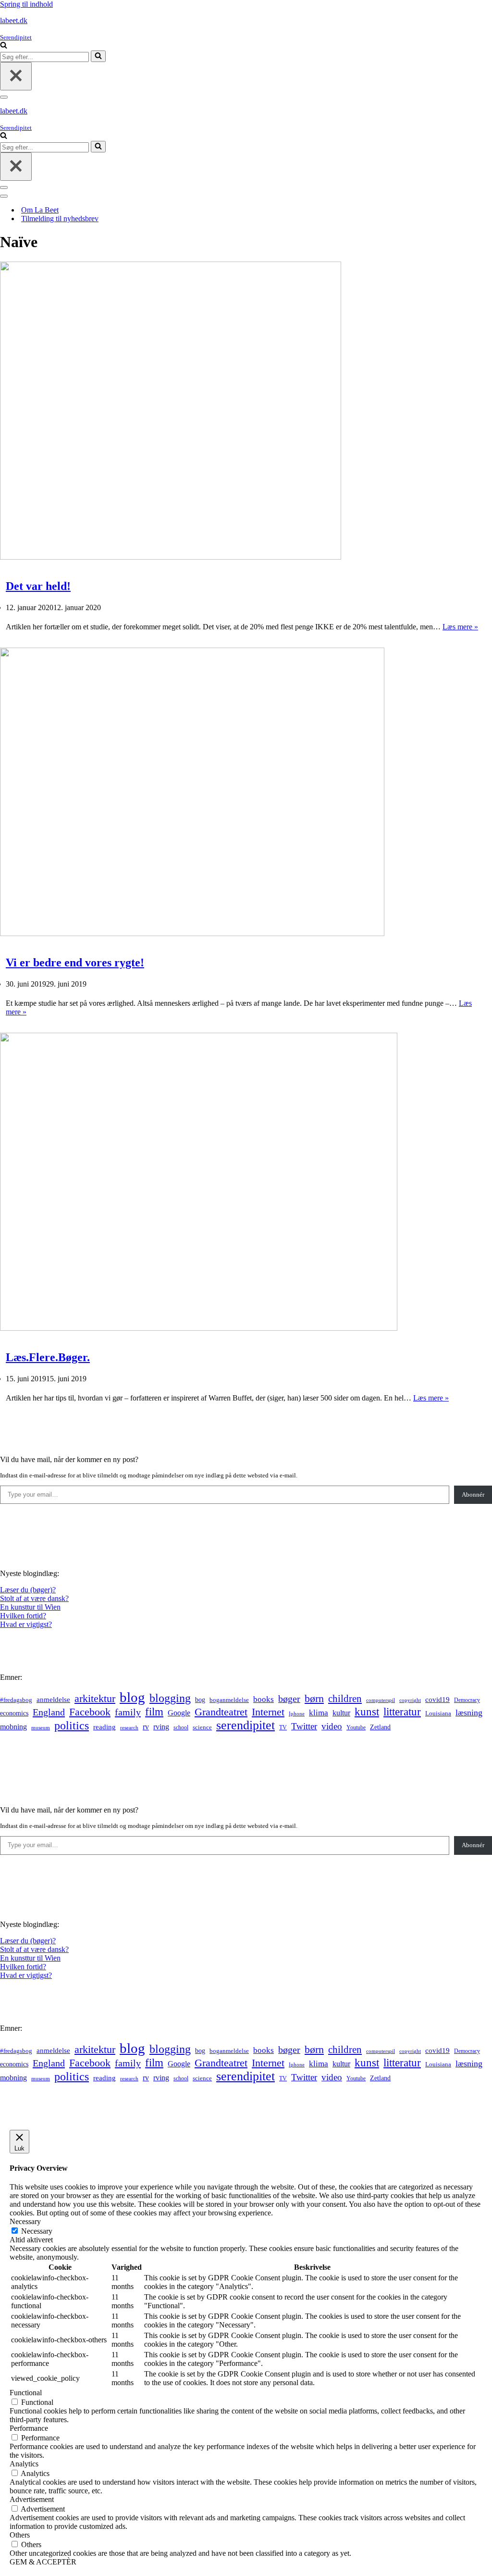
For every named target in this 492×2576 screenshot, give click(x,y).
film (154, 1712)
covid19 (437, 1700)
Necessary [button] (25, 2221)
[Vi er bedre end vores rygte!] (192, 933)
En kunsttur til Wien (30, 1607)
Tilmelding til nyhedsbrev (60, 219)
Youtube (356, 1728)
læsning (469, 1713)
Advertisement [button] (32, 2499)
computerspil (381, 1700)
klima (319, 1713)
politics (72, 1726)
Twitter (304, 1726)
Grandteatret (221, 1712)
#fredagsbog (16, 1700)
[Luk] (16, 76)
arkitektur (95, 1699)
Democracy (467, 1700)
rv (146, 1727)
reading (105, 1727)
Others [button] (20, 2535)
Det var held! (38, 586)
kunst (367, 1712)
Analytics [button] (24, 2464)
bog (200, 1700)
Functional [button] (26, 2393)
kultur (341, 1713)
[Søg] (4, 46)
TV (283, 1727)
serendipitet (246, 1725)
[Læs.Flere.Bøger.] (199, 1328)
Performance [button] (29, 2428)
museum (41, 1727)
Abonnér (473, 1494)
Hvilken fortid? (23, 1616)
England (49, 1712)
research (129, 1727)
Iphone (297, 1714)
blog (132, 1697)
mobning (13, 1727)
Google (179, 1713)
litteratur (402, 1712)
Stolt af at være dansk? (34, 1598)
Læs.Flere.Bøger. (48, 1357)
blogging (170, 1698)
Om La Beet (40, 210)
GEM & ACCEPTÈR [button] (43, 2562)
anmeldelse (53, 1700)
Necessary (37, 2231)
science (202, 1727)
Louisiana (438, 1713)
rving (161, 1727)
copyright (410, 1700)
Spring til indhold (26, 4)
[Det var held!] (171, 557)
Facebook (90, 1712)
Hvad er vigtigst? (26, 1624)
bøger (289, 1699)
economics (14, 1713)
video (332, 1726)
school (181, 1728)
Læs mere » (460, 627)
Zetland (380, 1727)
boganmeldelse (229, 1700)
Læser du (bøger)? (28, 1590)
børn (314, 1698)
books (264, 1699)
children (345, 1699)
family (128, 1712)
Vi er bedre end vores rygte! (75, 963)
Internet (268, 1712)
